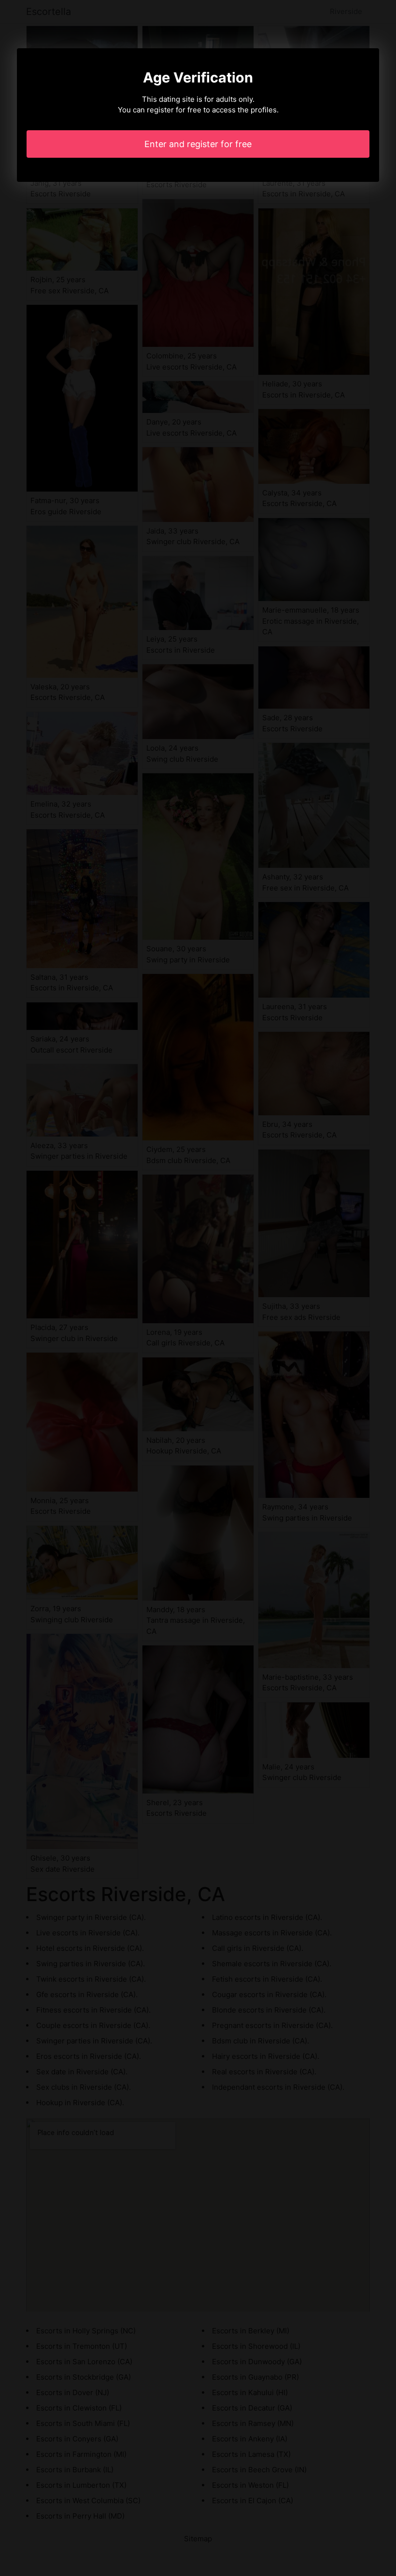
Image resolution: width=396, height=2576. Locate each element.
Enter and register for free (198, 144)
